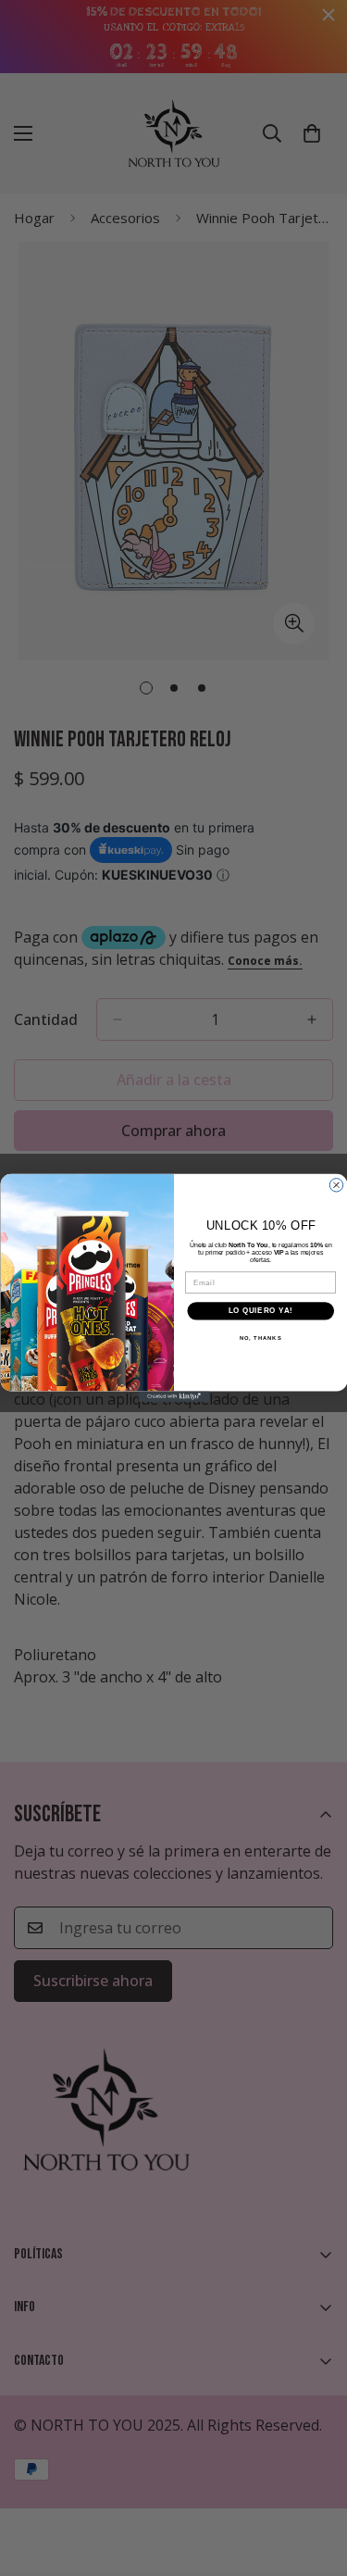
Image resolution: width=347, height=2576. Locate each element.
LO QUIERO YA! (260, 1311)
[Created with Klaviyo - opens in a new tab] (173, 1396)
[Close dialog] (336, 1185)
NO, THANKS (260, 1338)
